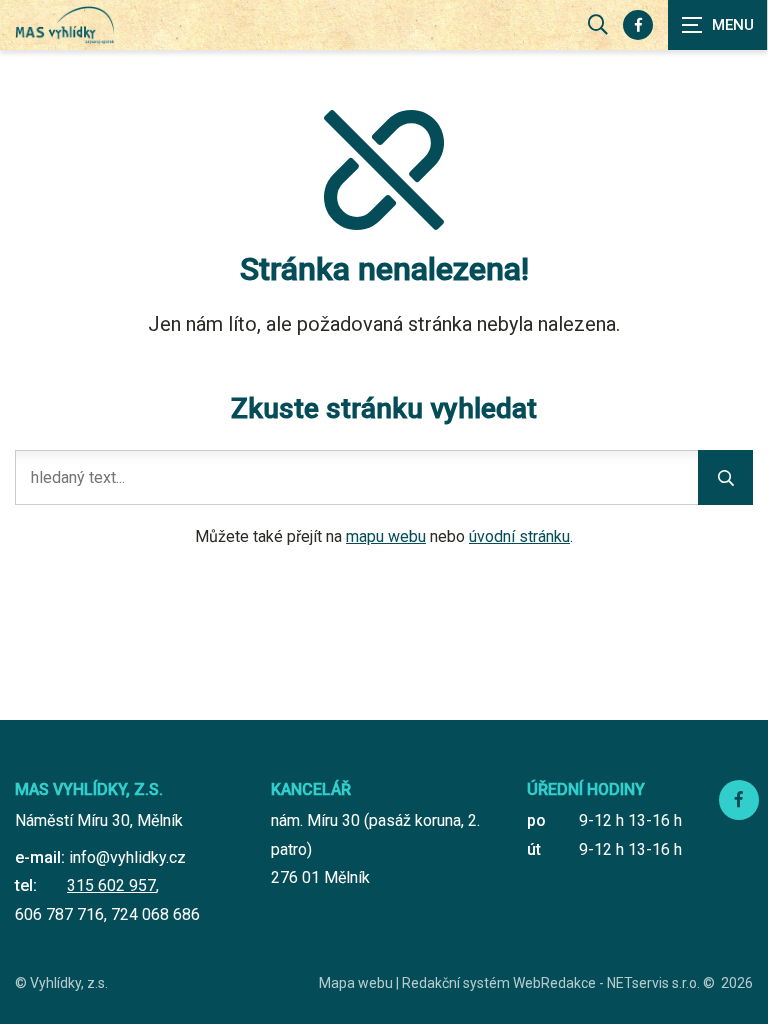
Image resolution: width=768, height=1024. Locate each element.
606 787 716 (59, 914)
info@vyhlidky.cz (127, 857)
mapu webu (386, 536)
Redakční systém (456, 983)
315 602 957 (111, 885)
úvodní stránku (519, 536)
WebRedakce (554, 983)
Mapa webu (356, 983)
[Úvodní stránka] (65, 25)
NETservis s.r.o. (653, 983)
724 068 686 (155, 914)
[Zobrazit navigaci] (718, 25)
